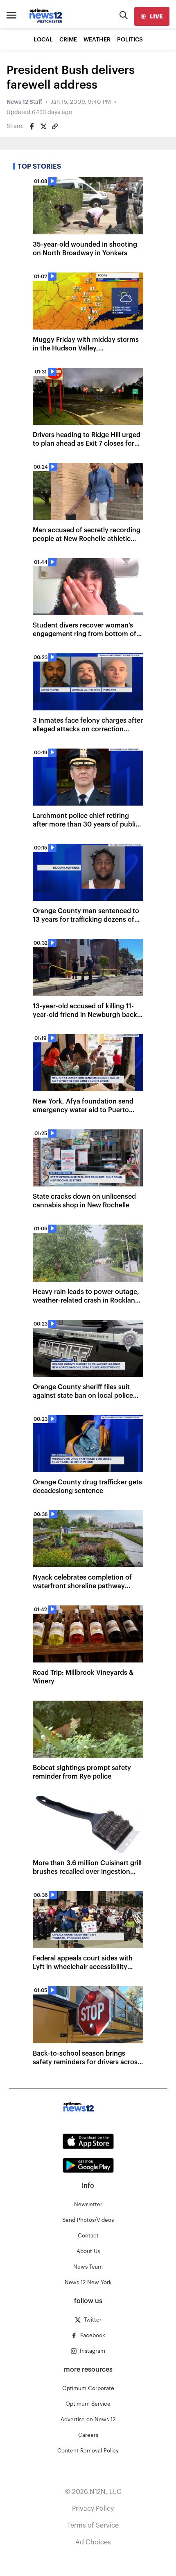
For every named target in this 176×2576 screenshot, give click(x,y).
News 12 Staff (24, 102)
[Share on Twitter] (43, 126)
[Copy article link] (55, 126)
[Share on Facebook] (32, 126)
